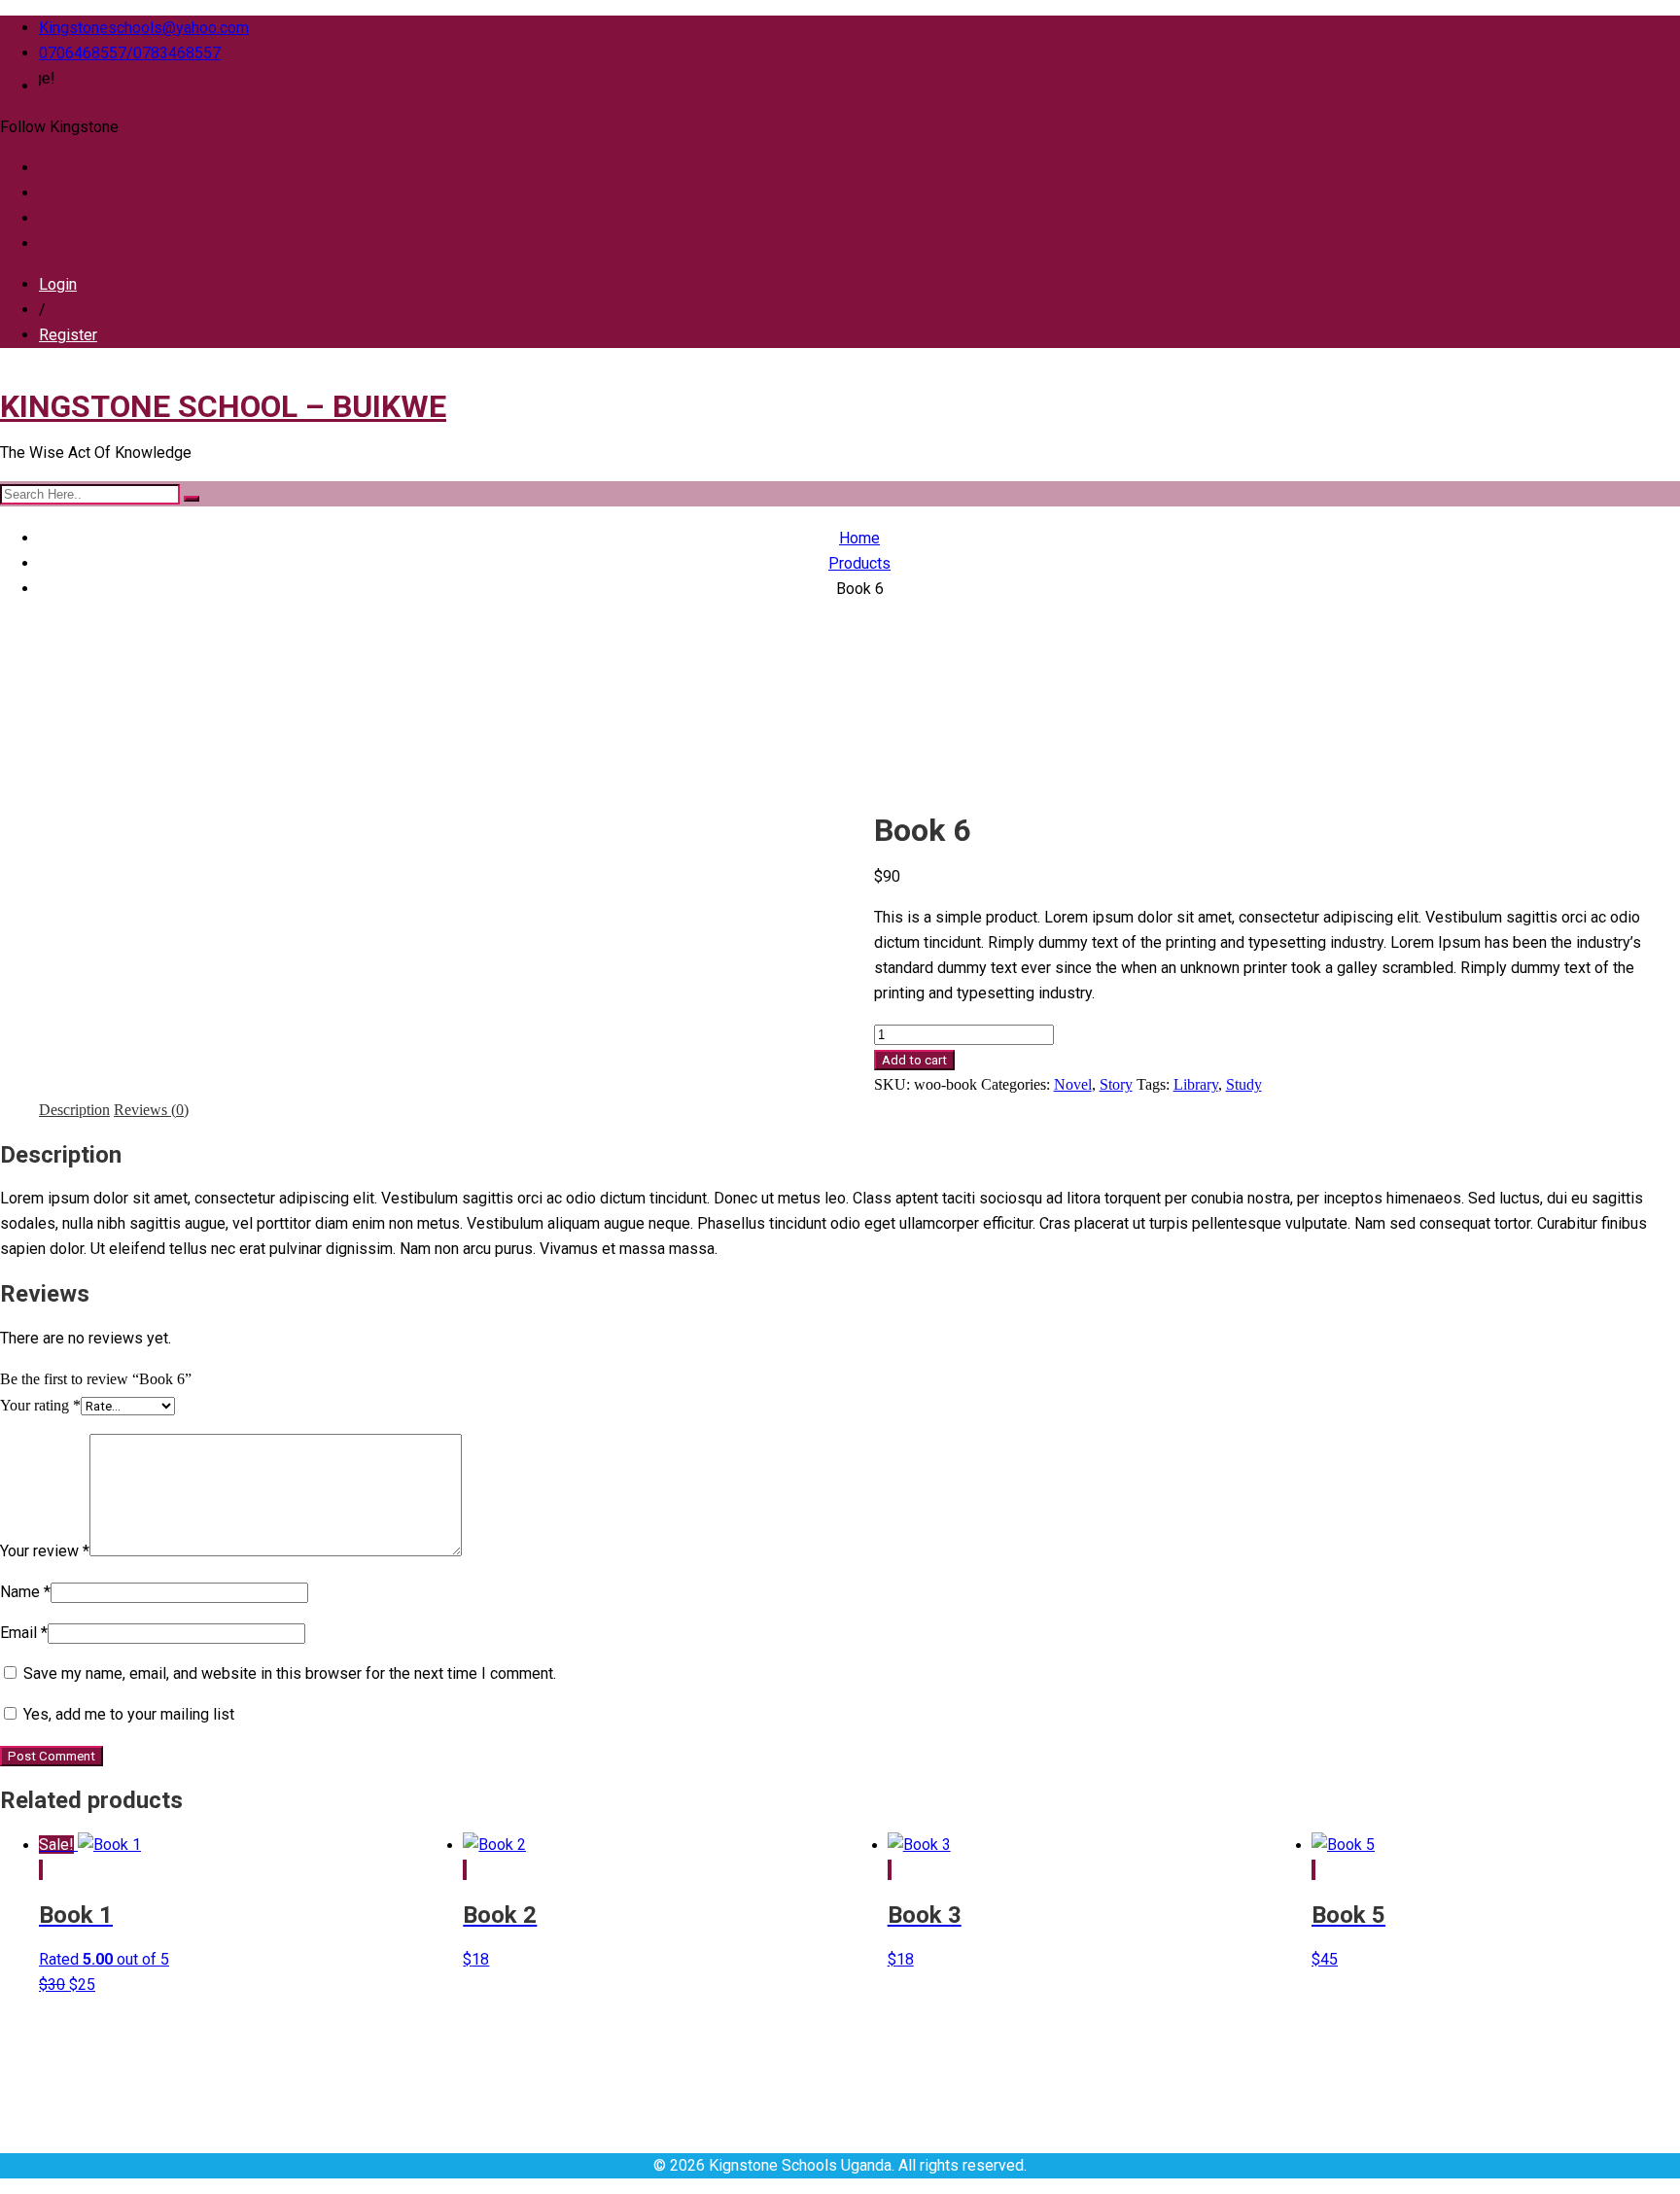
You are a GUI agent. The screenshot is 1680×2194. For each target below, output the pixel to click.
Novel (1073, 1084)
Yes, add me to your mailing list (127, 1714)
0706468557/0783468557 (130, 53)
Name (25, 1592)
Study (1244, 1084)
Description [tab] (74, 1110)
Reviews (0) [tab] (151, 1110)
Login (58, 284)
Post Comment (52, 1756)
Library (1196, 1084)
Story (1116, 1084)
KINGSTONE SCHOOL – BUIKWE (223, 406)
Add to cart (914, 1060)
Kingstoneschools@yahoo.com (144, 28)
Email (24, 1633)
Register (68, 335)
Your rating (40, 1405)
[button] (40, 1870)
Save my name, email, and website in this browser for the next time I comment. (290, 1673)
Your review (45, 1551)
